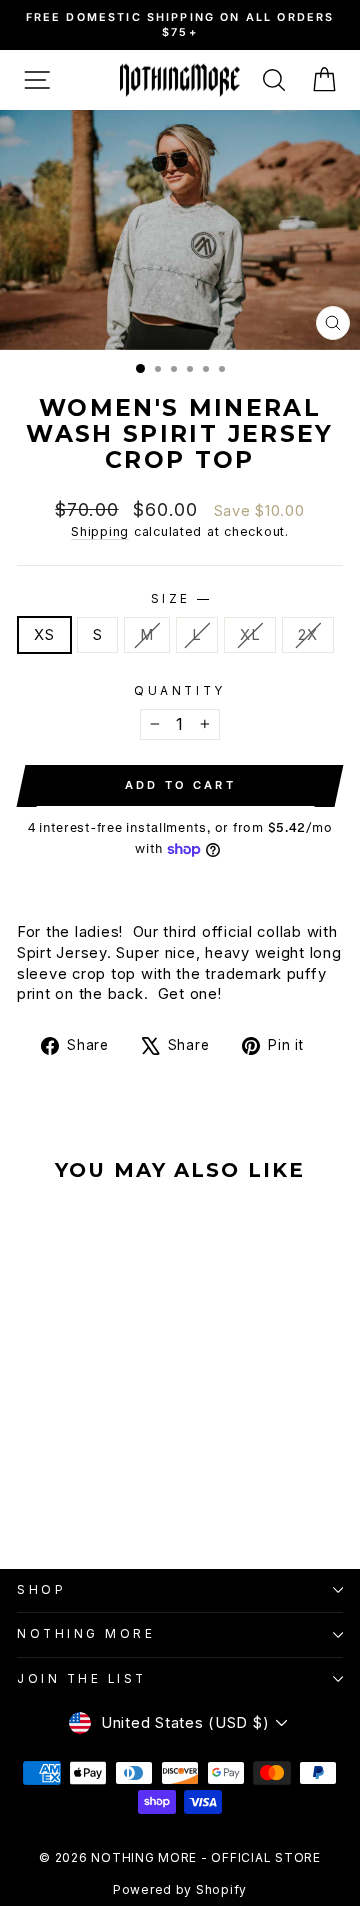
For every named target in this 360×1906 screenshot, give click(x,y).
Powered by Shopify (180, 1889)
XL (250, 635)
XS (44, 635)
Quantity (179, 691)
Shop (41, 1590)
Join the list (82, 1679)
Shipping (100, 531)
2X (307, 635)
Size (180, 599)
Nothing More (86, 1634)
